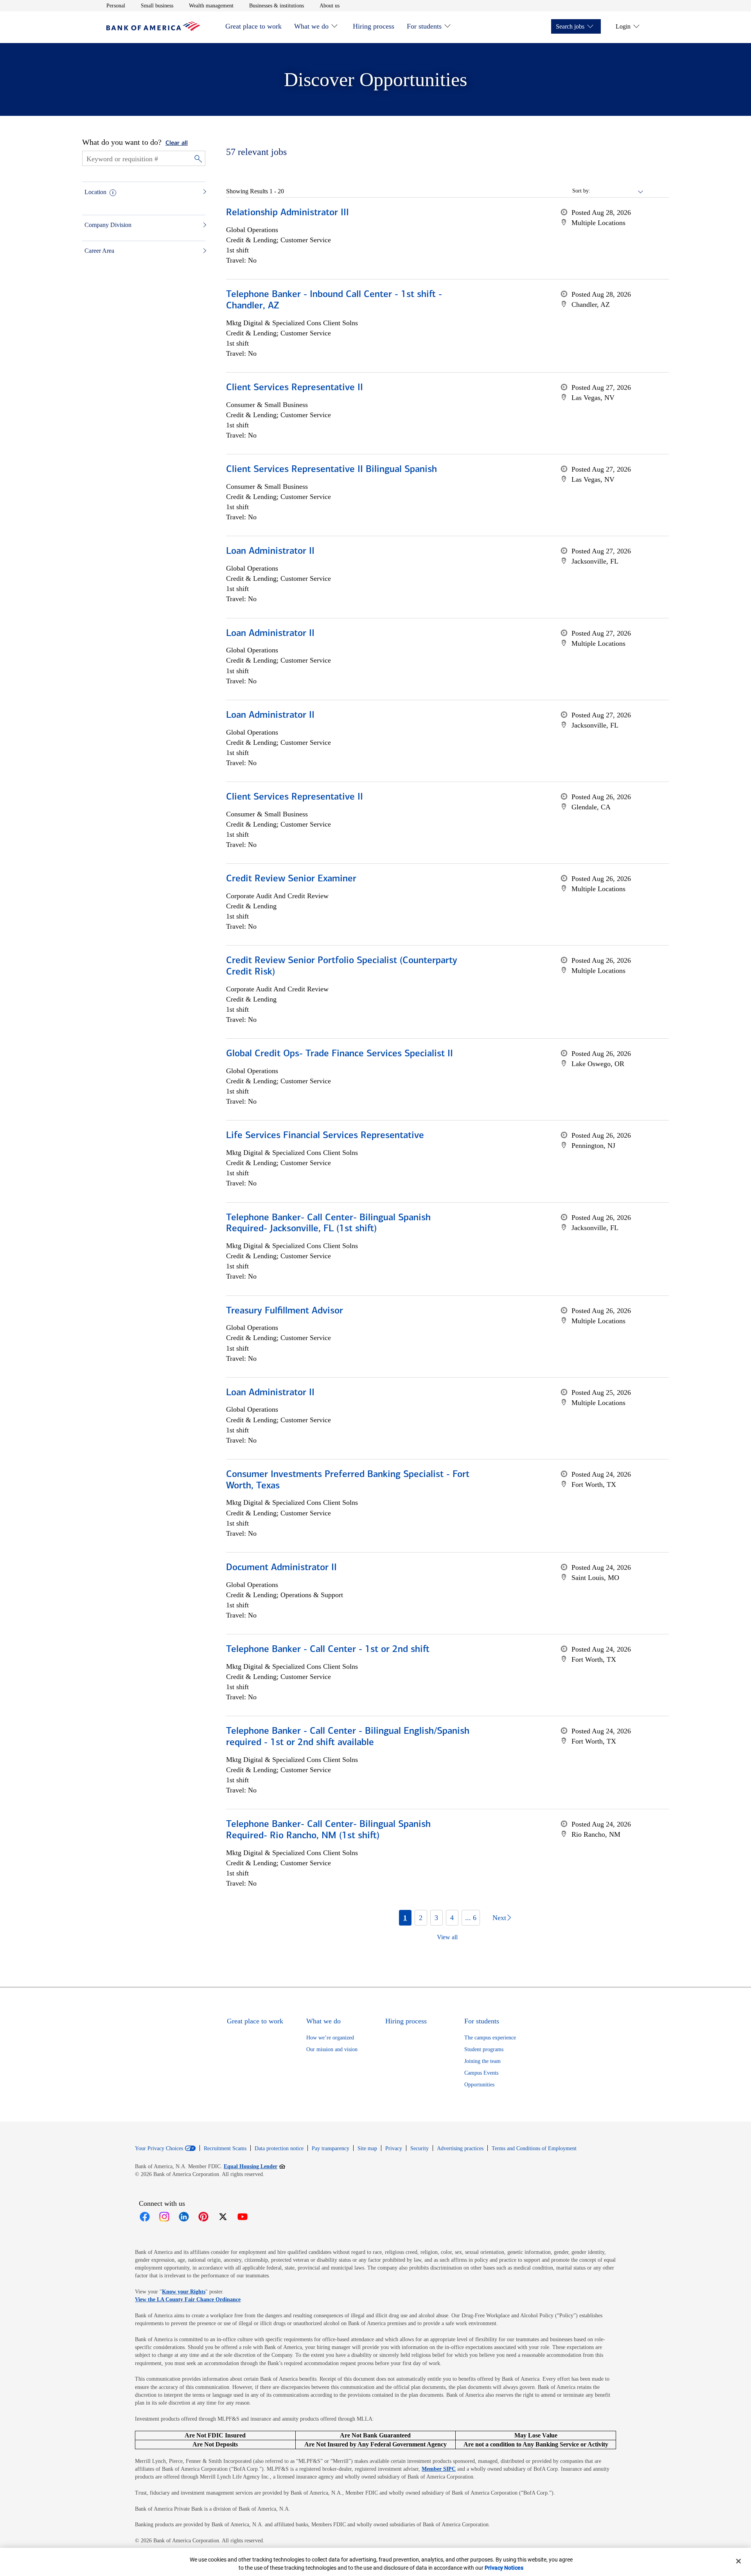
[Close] (738, 2561)
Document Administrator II (281, 1568)
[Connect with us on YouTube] (243, 2217)
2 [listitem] (421, 1918)
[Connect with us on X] (223, 2217)
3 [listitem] (436, 1918)
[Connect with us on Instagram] (164, 2217)
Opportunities (479, 2085)
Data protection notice (279, 2148)
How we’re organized (330, 2038)
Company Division (108, 225)
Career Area (99, 251)
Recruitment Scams (225, 2148)
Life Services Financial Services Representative (325, 1136)
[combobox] (617, 191)
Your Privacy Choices (159, 2149)
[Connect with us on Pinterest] (203, 2217)
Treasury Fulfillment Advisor (285, 1311)
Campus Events (481, 2073)
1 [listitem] (405, 1918)
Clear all (177, 143)
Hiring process (374, 26)
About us (330, 5)
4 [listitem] (452, 1918)
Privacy (394, 2148)
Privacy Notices (504, 2568)
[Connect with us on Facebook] (145, 2217)
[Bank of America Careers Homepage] (153, 29)
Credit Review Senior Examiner (291, 879)
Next (499, 1918)
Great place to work (253, 26)
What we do (311, 26)
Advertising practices (460, 2148)
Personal (116, 5)
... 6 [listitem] (471, 1918)
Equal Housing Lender (254, 2166)
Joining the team (482, 2061)
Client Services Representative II (295, 388)
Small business (157, 5)
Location (95, 192)
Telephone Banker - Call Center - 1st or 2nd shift (328, 1650)
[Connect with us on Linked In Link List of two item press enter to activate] (184, 2217)
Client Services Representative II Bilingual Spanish (331, 470)
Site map (367, 2148)
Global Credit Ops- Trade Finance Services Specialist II (340, 1054)
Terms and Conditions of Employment (534, 2148)
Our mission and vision (332, 2049)
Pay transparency (331, 2148)
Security (420, 2148)
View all (447, 1937)
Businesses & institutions (277, 5)
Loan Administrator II (270, 551)
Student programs (484, 2049)
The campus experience (490, 2038)
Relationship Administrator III (287, 213)
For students (424, 26)
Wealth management (211, 5)
